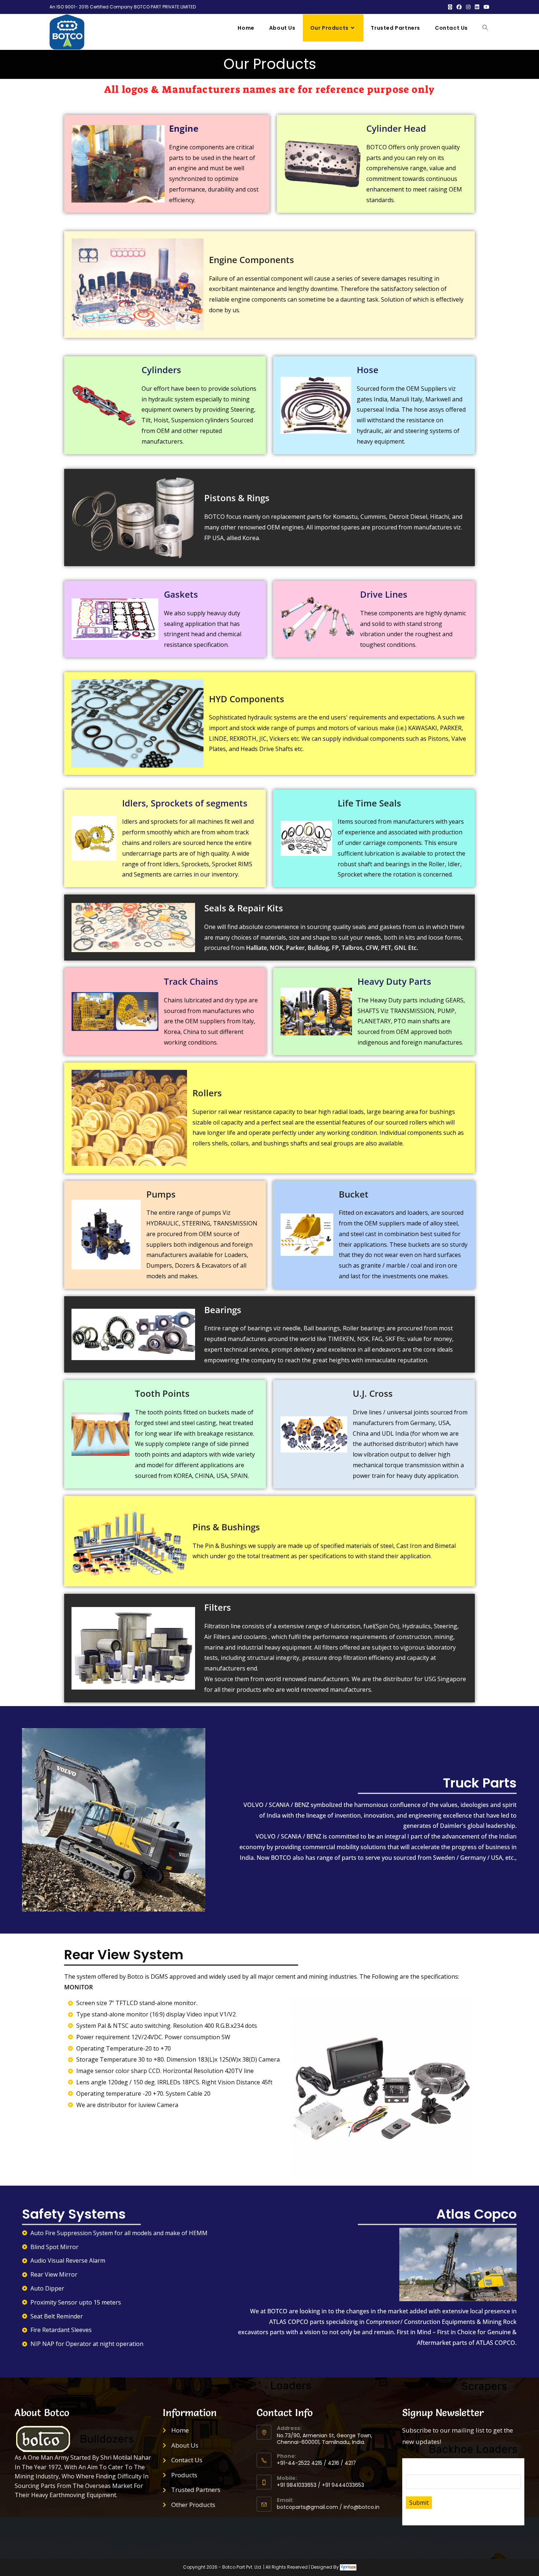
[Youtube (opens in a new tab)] (485, 7)
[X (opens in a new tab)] (450, 7)
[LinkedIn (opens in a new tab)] (477, 7)
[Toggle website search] (485, 28)
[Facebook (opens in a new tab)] (459, 7)
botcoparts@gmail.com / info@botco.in (328, 2507)
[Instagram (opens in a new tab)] (468, 7)
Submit (419, 2503)
